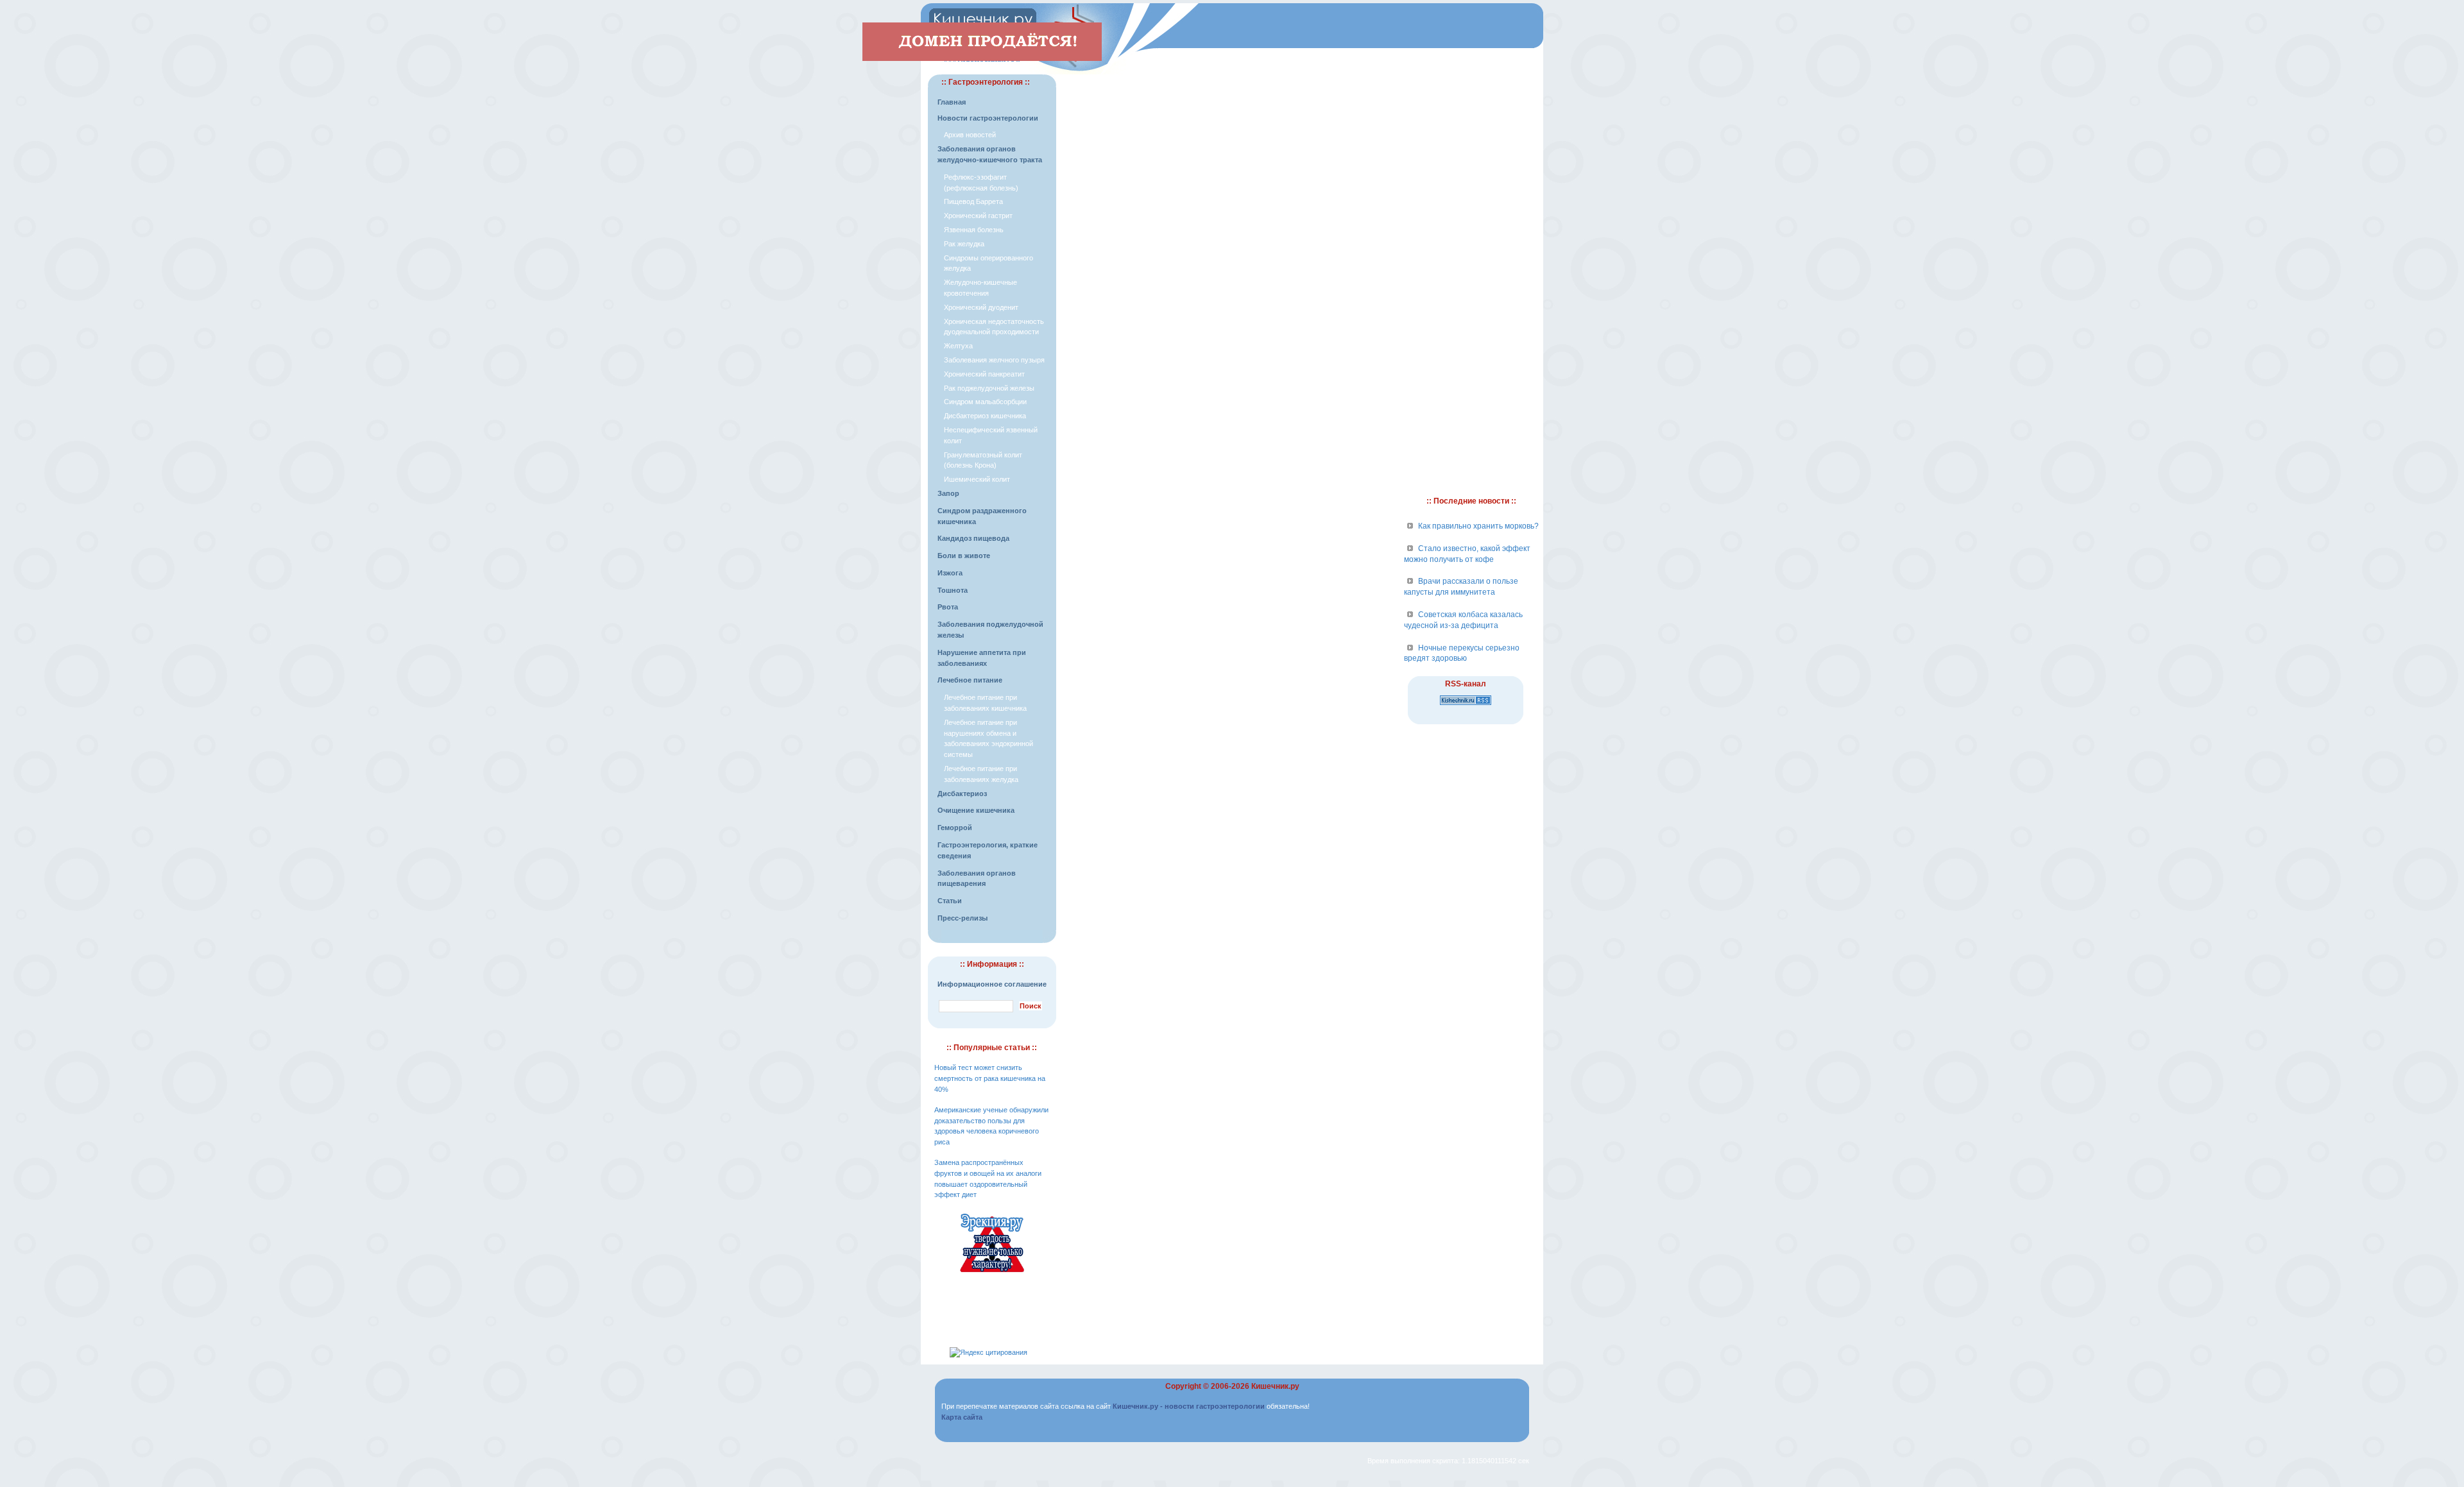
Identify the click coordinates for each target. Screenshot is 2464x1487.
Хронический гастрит (978, 216)
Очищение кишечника (976, 810)
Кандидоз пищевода (973, 538)
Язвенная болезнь (974, 230)
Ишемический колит (977, 479)
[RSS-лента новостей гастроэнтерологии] (1466, 706)
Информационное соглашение (992, 984)
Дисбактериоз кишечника (985, 416)
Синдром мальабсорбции (985, 402)
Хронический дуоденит (981, 307)
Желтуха (958, 346)
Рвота (948, 607)
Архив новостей (970, 135)
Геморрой (955, 828)
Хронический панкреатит (984, 374)
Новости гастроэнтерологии (988, 118)
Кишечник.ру (1275, 1386)
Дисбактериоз (962, 794)
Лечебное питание (970, 680)
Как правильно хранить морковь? (1478, 526)
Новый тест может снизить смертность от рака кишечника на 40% (990, 1078)
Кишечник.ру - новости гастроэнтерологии (1189, 1406)
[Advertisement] (1229, 94)
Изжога (950, 573)
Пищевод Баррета (973, 201)
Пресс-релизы (963, 918)
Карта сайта (962, 1417)
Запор (948, 493)
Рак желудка (964, 244)
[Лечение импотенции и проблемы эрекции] (992, 1274)
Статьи (950, 901)
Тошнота (953, 590)
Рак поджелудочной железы (989, 388)
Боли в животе (964, 556)
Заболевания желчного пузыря (994, 360)
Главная (952, 102)
